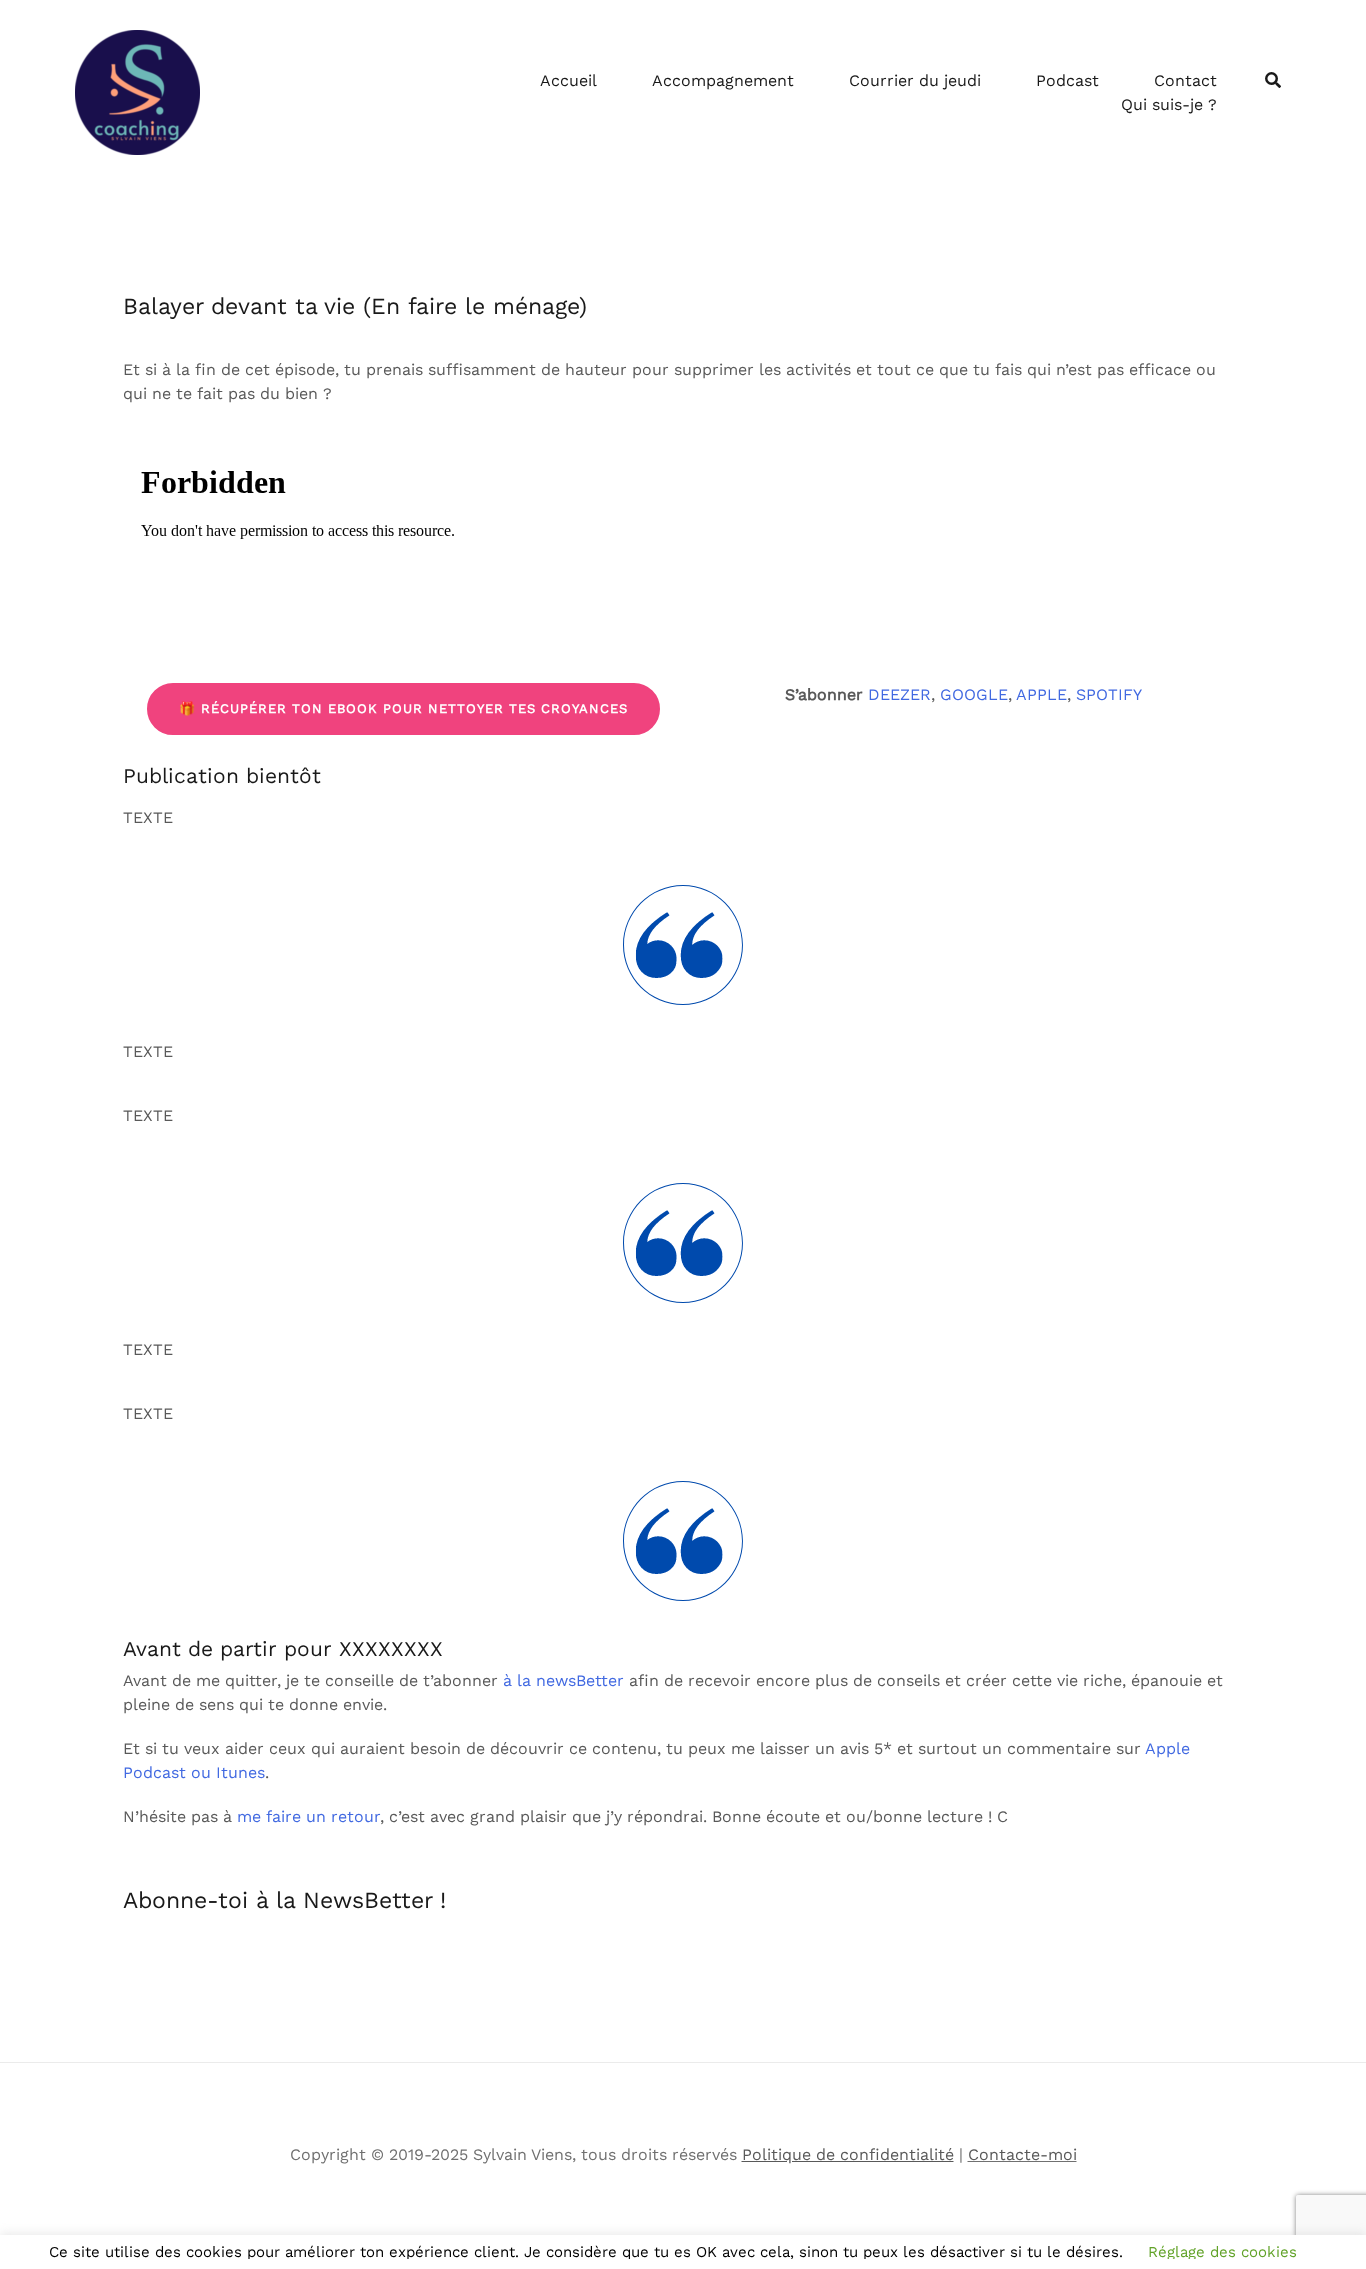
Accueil (568, 80)
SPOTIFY (1109, 694)
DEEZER (899, 694)
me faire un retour (308, 1816)
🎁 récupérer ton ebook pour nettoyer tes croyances (403, 708)
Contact (1185, 80)
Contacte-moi (1022, 2154)
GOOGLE (974, 694)
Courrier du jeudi (915, 80)
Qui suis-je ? (1169, 104)
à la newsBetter (563, 1680)
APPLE (1041, 694)
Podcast (1067, 80)
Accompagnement (723, 80)
